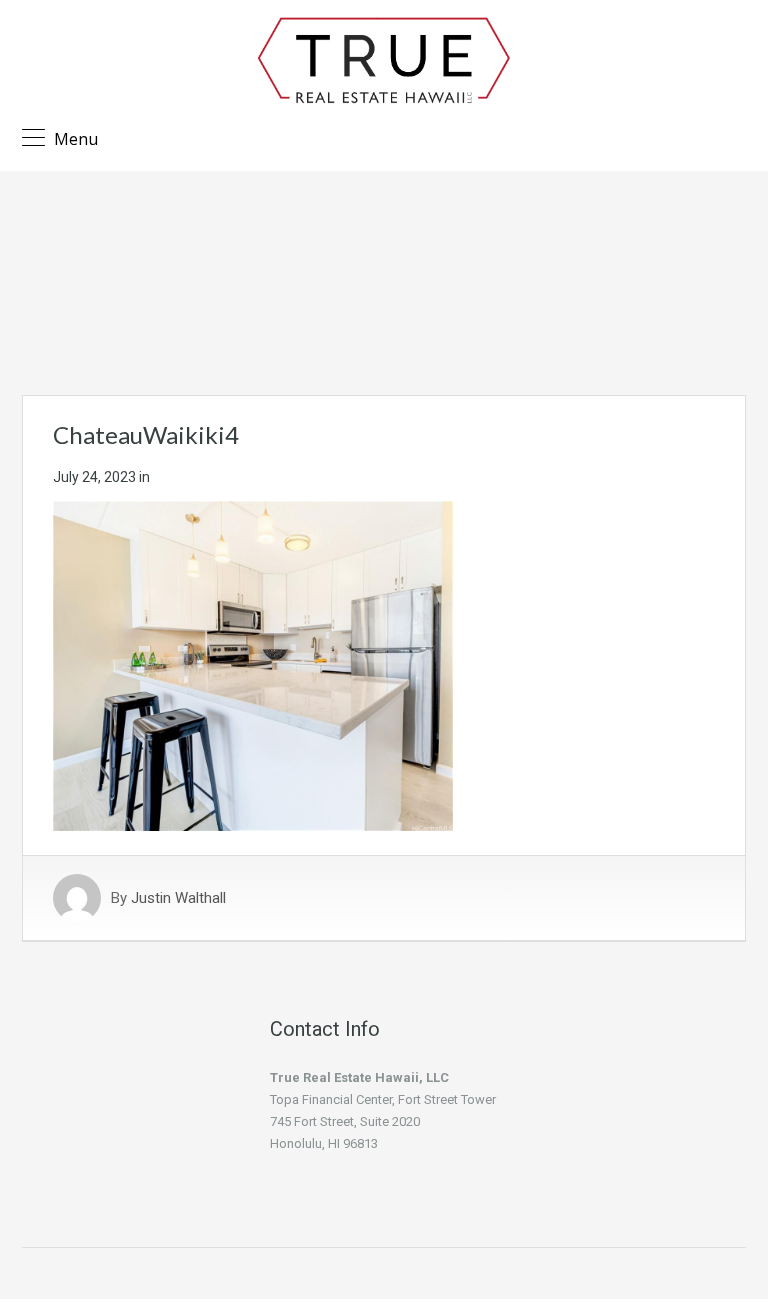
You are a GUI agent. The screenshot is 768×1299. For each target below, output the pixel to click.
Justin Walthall (178, 898)
